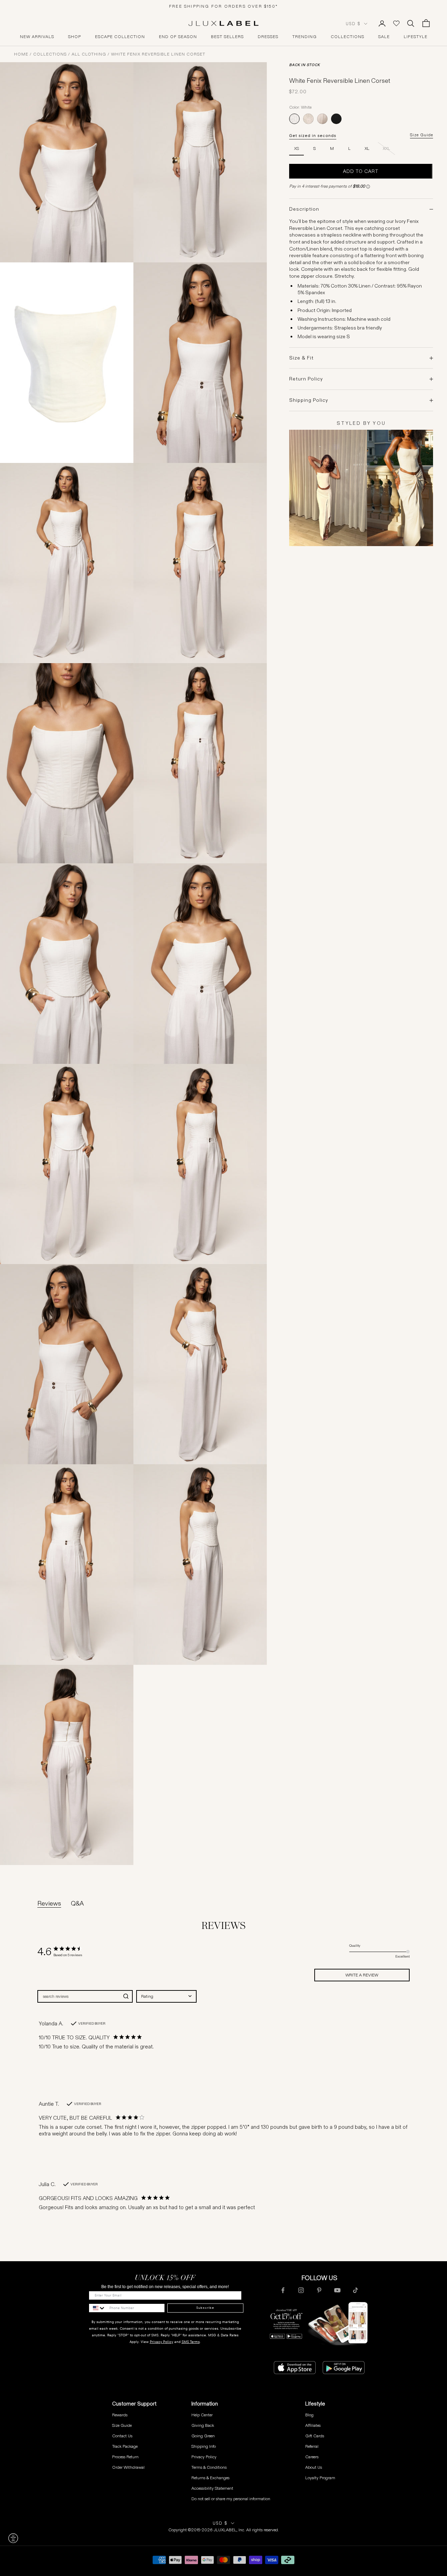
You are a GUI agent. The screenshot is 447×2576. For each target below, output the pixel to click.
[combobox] (166, 1996)
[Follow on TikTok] (356, 2290)
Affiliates (313, 2425)
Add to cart (361, 171)
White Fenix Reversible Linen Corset (158, 54)
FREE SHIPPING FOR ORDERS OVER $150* (223, 6)
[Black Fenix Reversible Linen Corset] (336, 119)
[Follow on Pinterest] (319, 2290)
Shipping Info (204, 2446)
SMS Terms (191, 2342)
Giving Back (203, 2425)
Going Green (203, 2436)
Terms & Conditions (209, 2467)
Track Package (125, 2446)
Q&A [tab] (77, 1903)
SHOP (75, 37)
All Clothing (89, 54)
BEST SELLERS (227, 37)
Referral (312, 2446)
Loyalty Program (320, 2478)
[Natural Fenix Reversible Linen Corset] (308, 119)
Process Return (125, 2457)
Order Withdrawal (128, 2467)
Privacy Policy (162, 2342)
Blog (309, 2415)
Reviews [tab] (49, 1903)
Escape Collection (120, 37)
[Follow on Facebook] (283, 2290)
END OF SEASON (178, 37)
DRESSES (268, 37)
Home (21, 54)
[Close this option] (13, 2538)
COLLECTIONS (347, 37)
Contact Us (122, 2436)
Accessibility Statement (212, 2488)
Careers (312, 2457)
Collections (50, 54)
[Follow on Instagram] (301, 2290)
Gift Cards (315, 2436)
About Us (314, 2467)
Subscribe (205, 2308)
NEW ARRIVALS (37, 37)
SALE (384, 37)
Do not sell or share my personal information (231, 2499)
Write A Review (362, 1975)
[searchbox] (79, 1996)
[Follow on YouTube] (337, 2290)
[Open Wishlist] (396, 23)
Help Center (202, 2415)
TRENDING (305, 37)
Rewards (120, 2415)
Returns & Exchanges (210, 2478)
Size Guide (422, 135)
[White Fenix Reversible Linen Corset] (294, 119)
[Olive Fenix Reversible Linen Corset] (322, 119)
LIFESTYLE (416, 37)
